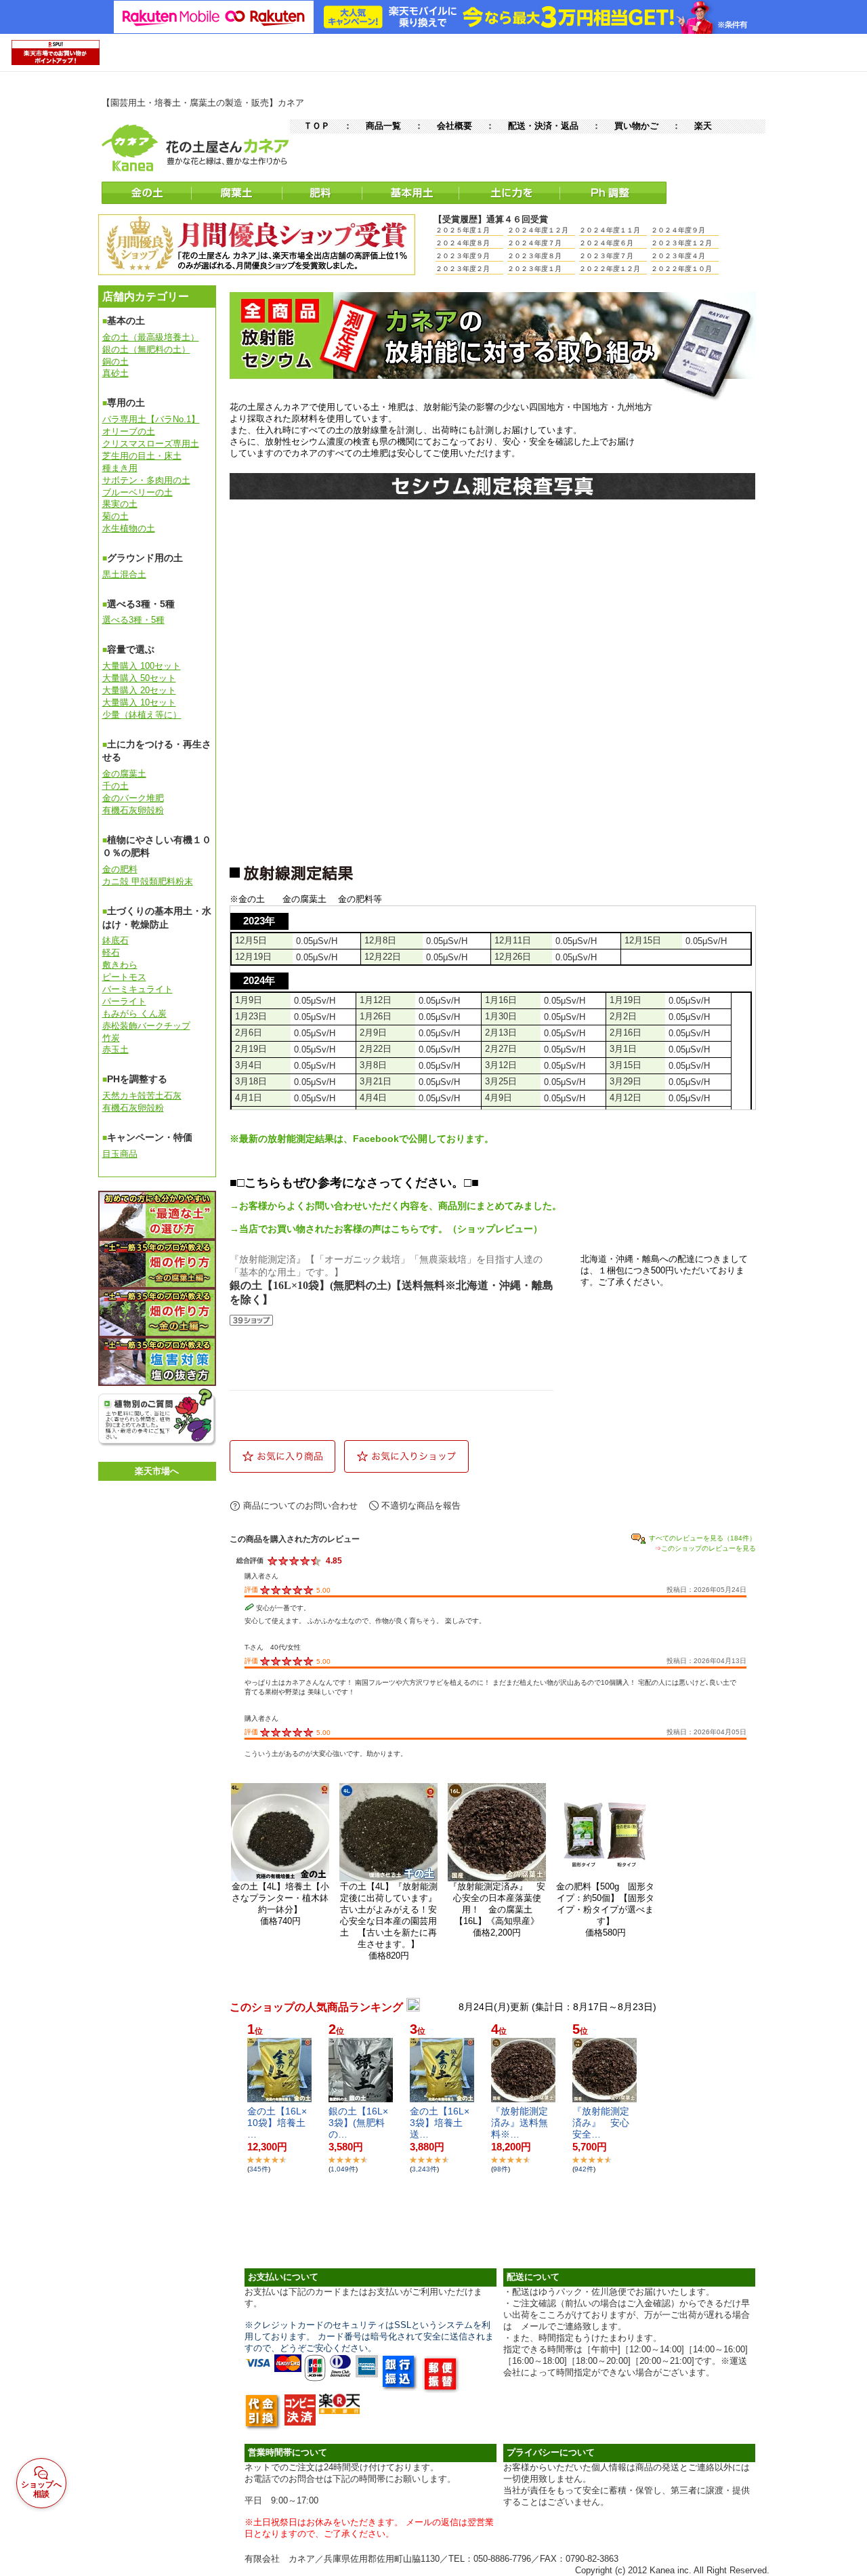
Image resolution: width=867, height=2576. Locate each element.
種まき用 (120, 468)
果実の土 (120, 504)
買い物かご (636, 126)
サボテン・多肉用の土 (146, 480)
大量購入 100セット (142, 666)
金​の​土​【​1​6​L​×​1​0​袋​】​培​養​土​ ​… (281, 2123)
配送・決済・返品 (543, 126)
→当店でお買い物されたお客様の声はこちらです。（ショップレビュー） (386, 1229)
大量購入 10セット (139, 702)
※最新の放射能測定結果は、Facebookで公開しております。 (362, 1139)
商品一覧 (383, 126)
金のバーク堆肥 (133, 798)
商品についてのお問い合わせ (300, 1506)
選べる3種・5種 (133, 620)
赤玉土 (115, 1049)
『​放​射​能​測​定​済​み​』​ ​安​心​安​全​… (601, 2123)
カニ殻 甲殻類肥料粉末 (148, 881)
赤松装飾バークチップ (146, 1026)
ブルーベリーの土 (138, 492)
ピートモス (124, 977)
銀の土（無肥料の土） (146, 349)
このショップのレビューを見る (709, 1548)
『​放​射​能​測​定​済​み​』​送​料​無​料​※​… (520, 2123)
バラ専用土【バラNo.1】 (151, 419)
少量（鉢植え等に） (142, 715)
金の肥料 (120, 869)
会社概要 (454, 126)
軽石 (111, 953)
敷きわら (120, 965)
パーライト (124, 1001)
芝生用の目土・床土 (142, 456)
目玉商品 (120, 1154)
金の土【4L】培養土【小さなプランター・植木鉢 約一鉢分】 (285, 1898)
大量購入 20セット (139, 690)
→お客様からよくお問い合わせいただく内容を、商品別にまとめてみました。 (396, 1206)
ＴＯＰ (317, 126)
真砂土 (115, 373)
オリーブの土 (129, 431)
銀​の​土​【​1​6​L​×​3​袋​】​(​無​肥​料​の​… (358, 2123)
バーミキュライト (138, 989)
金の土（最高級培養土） (151, 337)
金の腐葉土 (124, 774)
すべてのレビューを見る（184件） (702, 1538)
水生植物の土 (129, 528)
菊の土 (115, 516)
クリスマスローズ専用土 (151, 444)
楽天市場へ (157, 1471)
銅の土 (115, 362)
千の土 (115, 786)
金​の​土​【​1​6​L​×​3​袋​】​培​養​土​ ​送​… (441, 2123)
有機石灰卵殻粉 (133, 810)
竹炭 (111, 1038)
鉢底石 (115, 940)
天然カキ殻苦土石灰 (142, 1096)
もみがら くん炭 (134, 1014)
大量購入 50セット (139, 678)
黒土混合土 (124, 574)
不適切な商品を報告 (421, 1506)
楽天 (703, 126)
